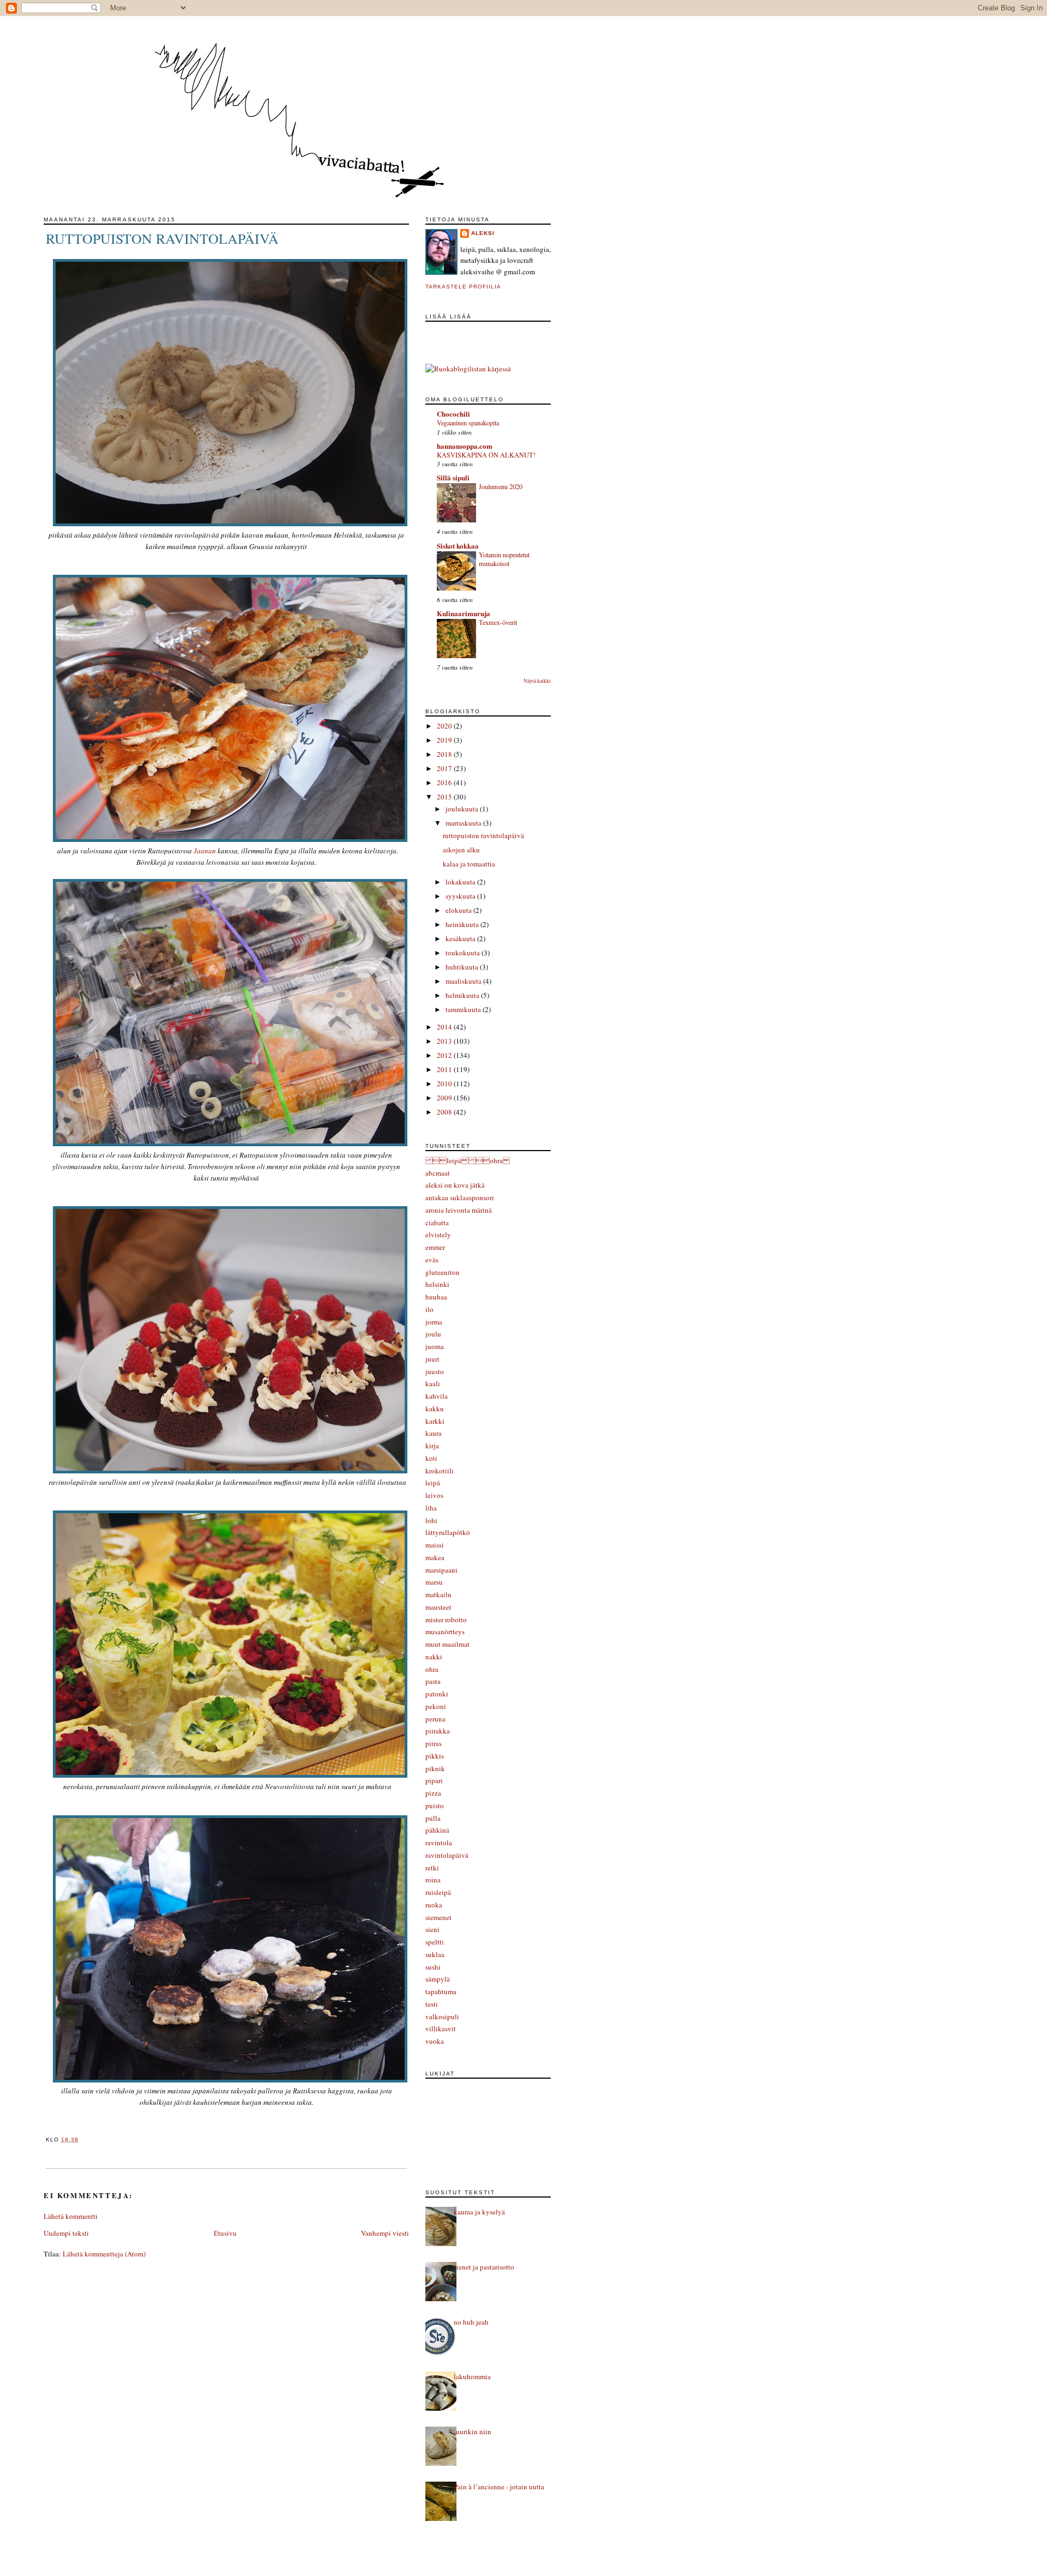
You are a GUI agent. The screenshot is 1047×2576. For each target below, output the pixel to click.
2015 (445, 797)
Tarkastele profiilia (463, 287)
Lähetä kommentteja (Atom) (104, 2254)
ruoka (434, 1905)
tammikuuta (464, 1009)
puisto (435, 1805)
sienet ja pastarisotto (484, 2267)
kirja (432, 1446)
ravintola (439, 1843)
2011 (445, 1069)
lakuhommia (472, 2376)
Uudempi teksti (66, 2233)
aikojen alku (461, 850)
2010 (445, 1084)
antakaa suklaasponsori (460, 1197)
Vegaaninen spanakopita (468, 423)
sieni (432, 1929)
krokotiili (440, 1471)
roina (433, 1880)
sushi (433, 1967)
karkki (435, 1421)
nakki (434, 1657)
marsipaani (441, 1570)
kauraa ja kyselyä (479, 2212)
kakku (435, 1409)
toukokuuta (464, 953)
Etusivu (225, 2233)
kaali (433, 1383)
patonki (437, 1694)
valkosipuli (442, 2017)
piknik (435, 1768)
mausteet (438, 1607)
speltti (435, 1942)
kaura (434, 1433)
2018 (445, 754)
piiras (434, 1743)
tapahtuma (441, 1991)
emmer (435, 1247)
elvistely (438, 1235)
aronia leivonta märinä (459, 1210)
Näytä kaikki (537, 681)
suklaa (435, 1954)
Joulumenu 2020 (501, 486)
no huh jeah (471, 2322)
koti (431, 1458)
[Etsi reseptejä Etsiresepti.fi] (468, 369)
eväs (432, 1260)
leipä (433, 1483)
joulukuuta (463, 809)
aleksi (483, 233)
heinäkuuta (463, 924)
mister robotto (446, 1620)
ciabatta (437, 1223)
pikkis (435, 1756)
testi (432, 2004)
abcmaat (438, 1173)
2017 (445, 768)
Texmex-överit (498, 622)
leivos (434, 1495)
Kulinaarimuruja (464, 613)
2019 (445, 740)
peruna (435, 1719)
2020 (445, 726)
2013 (445, 1041)
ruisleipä (438, 1892)
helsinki (437, 1284)
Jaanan (205, 851)
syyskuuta (461, 896)
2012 (445, 1055)
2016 (445, 783)
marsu (434, 1582)
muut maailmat (447, 1644)
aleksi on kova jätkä (455, 1185)
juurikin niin (473, 2431)
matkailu (438, 1594)
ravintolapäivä (447, 1855)
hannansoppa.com (465, 446)
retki (432, 1868)
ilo (429, 1309)
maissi (435, 1545)
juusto (435, 1371)
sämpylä (438, 1979)
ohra (432, 1669)
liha (431, 1508)
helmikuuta (463, 995)
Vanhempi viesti (385, 2233)
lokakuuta (461, 882)
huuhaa (436, 1297)
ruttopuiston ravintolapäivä (162, 238)
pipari (434, 1780)
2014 (445, 1027)
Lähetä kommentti (71, 2216)
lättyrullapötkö (448, 1532)
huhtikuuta (463, 967)
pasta (433, 1681)
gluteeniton (443, 1272)
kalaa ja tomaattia (469, 864)
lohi (431, 1520)
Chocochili (453, 414)
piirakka (438, 1731)
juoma (435, 1346)
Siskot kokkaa (458, 546)
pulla (433, 1818)
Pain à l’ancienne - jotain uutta (499, 2487)
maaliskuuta (464, 981)
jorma (434, 1322)
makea (435, 1557)
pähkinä (437, 1830)
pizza (433, 1793)
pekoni (436, 1706)
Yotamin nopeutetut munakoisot (504, 559)
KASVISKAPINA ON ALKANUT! (486, 455)
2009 (445, 1098)
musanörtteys (445, 1632)
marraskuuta (464, 823)
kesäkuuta (461, 938)
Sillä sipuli (453, 477)
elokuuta (459, 910)
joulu (433, 1334)
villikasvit (441, 2029)
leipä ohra (468, 1160)
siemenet (438, 1917)
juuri (432, 1359)
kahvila (437, 1396)
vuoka (435, 2041)
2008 (445, 1112)
